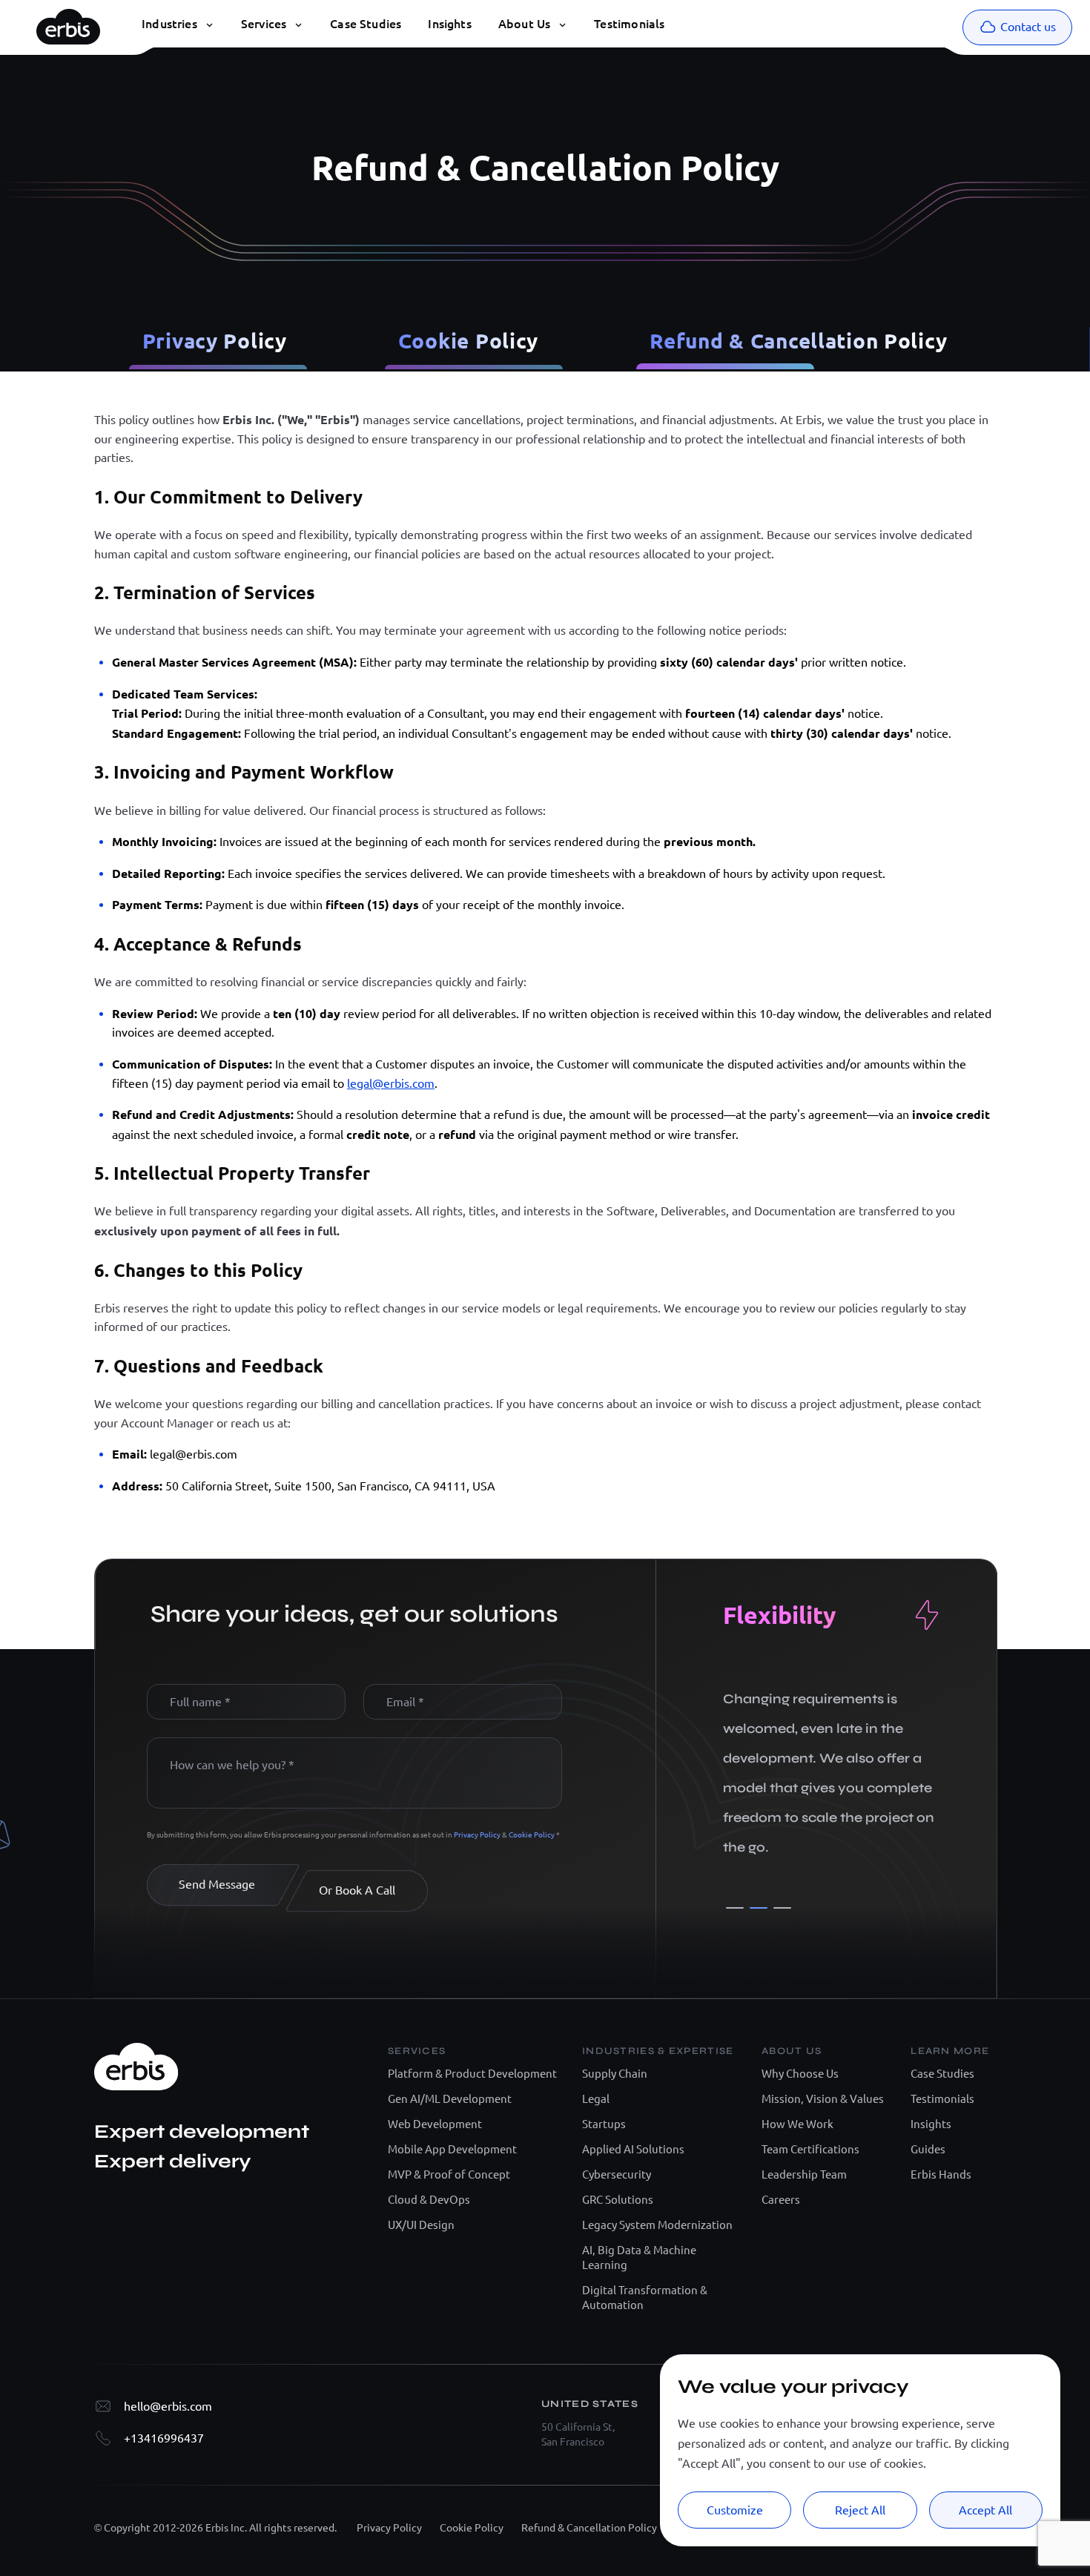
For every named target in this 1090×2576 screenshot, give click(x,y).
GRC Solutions (618, 2200)
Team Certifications (810, 2149)
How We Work (797, 2124)
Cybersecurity (617, 2174)
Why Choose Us (800, 2074)
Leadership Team (804, 2174)
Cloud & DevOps (429, 2200)
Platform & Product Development (472, 2074)
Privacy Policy (215, 340)
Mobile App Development (452, 2149)
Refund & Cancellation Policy (798, 340)
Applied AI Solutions (633, 2149)
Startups (604, 2124)
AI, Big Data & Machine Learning (639, 2258)
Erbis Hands (941, 2174)
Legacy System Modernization (657, 2225)
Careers (781, 2200)
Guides (928, 2149)
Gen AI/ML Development (450, 2099)
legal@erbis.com (391, 1083)
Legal (596, 2099)
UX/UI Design (421, 2225)
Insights (931, 2124)
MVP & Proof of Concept (449, 2174)
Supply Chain (615, 2074)
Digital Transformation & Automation (645, 2298)
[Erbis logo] (68, 23)
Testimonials (942, 2099)
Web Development (435, 2124)
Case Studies (942, 2074)
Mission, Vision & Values (823, 2099)
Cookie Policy (468, 340)
